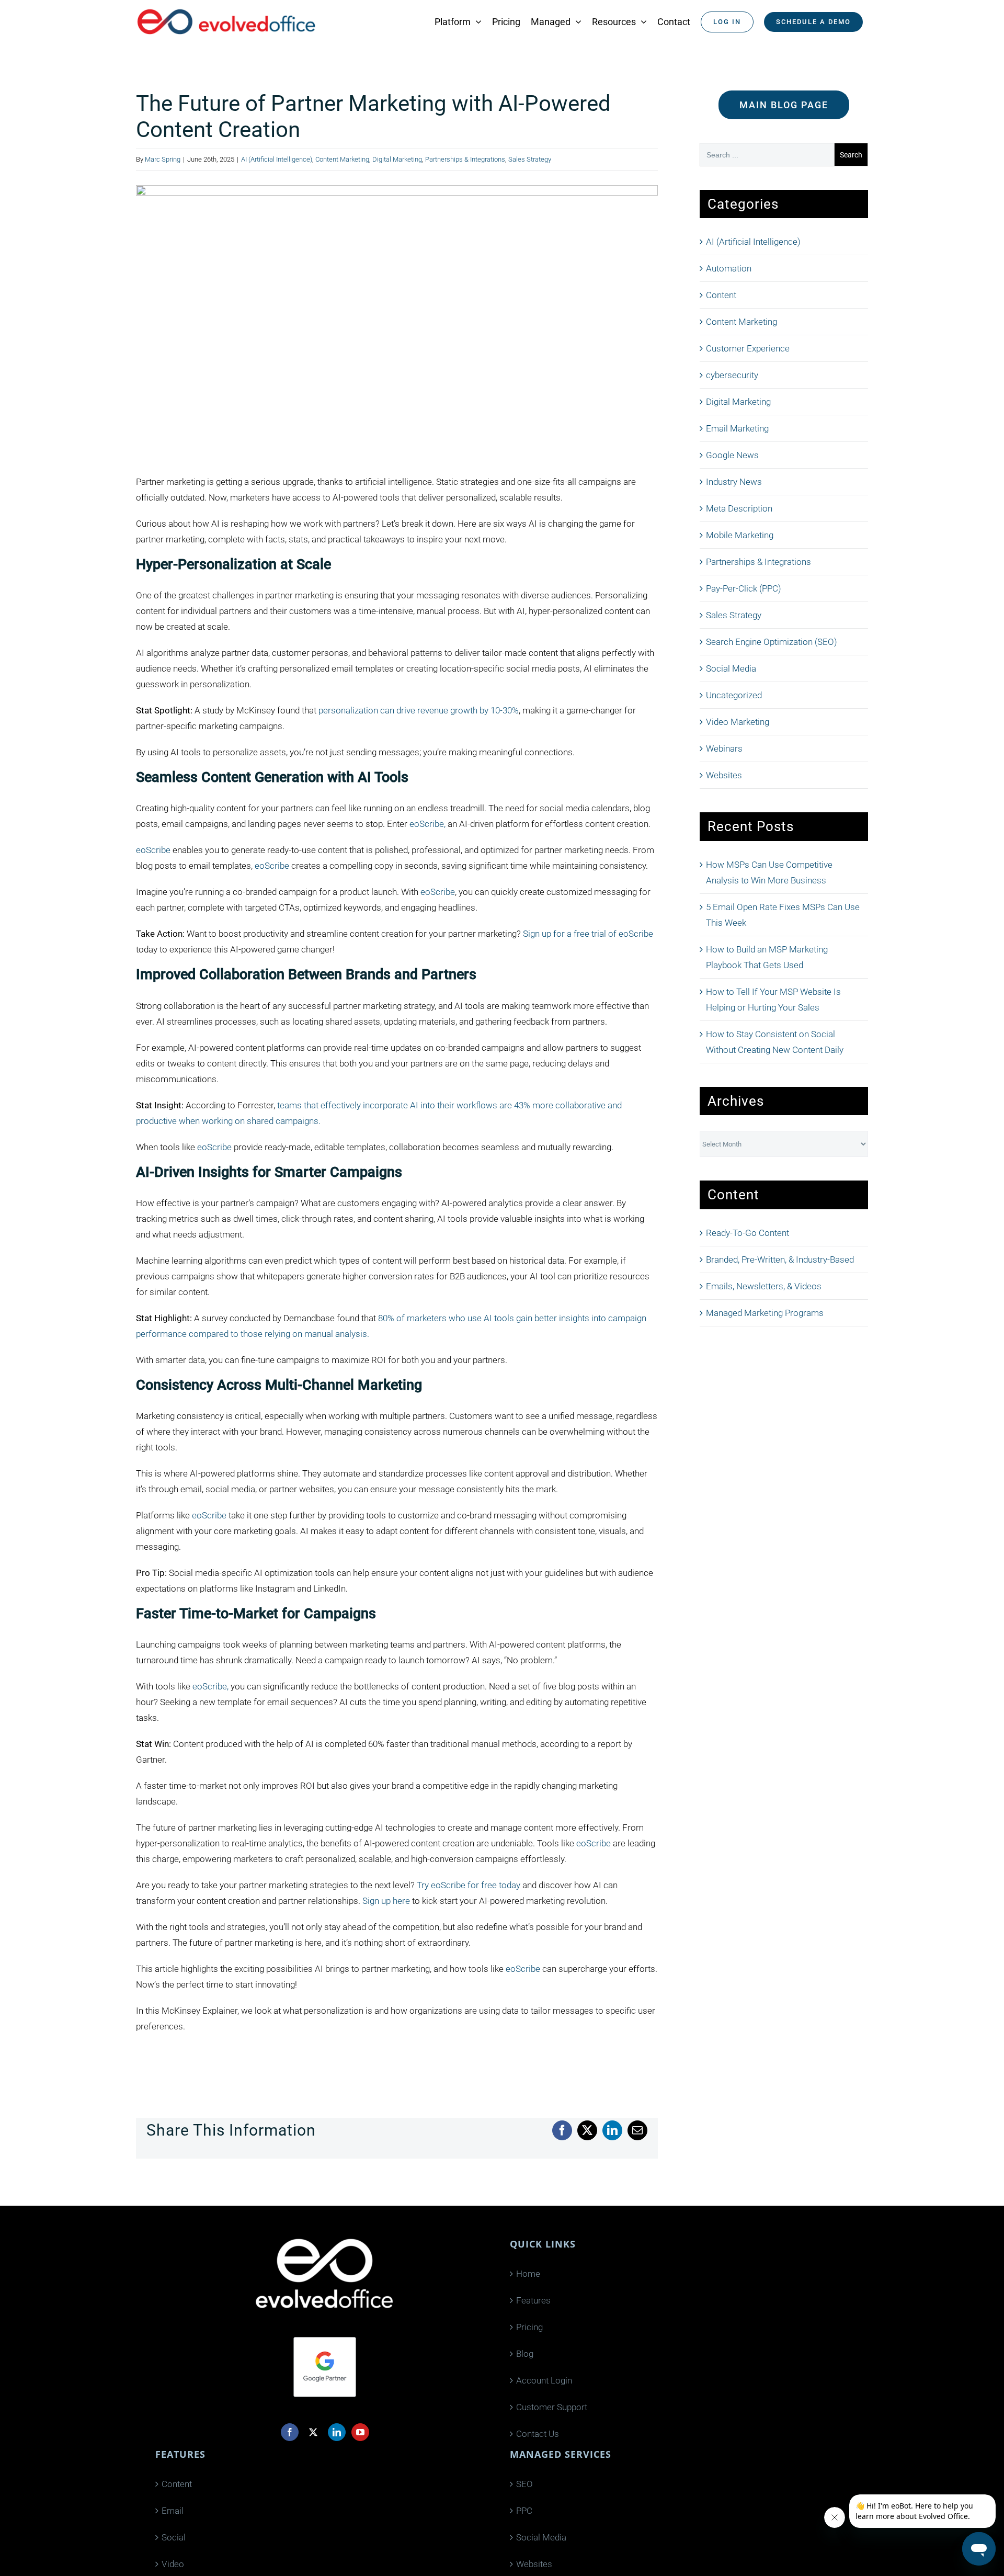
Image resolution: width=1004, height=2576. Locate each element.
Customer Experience (748, 348)
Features (533, 2300)
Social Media (731, 668)
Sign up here (386, 1901)
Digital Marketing (397, 159)
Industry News (734, 482)
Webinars (724, 748)
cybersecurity (732, 375)
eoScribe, (427, 824)
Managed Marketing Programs (765, 1313)
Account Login (544, 2380)
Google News (732, 455)
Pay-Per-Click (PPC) (744, 588)
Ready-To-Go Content (748, 1233)
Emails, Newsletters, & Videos (764, 1286)
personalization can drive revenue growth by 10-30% (419, 710)
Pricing (529, 2327)
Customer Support (552, 2407)
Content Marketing (342, 159)
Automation (729, 268)
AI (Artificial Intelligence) (277, 159)
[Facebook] (290, 2432)
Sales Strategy (530, 159)
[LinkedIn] (337, 2432)
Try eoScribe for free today (469, 1885)
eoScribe (153, 850)
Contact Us (538, 2434)
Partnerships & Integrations (465, 159)
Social (174, 2537)
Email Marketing (737, 428)
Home (528, 2274)
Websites (724, 775)
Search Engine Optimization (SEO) (772, 642)
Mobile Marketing (740, 535)
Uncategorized (734, 695)
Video (173, 2564)
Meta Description (739, 508)
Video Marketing (738, 722)
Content (721, 295)
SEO (524, 2484)
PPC (524, 2511)
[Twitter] (313, 2432)
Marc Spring (163, 159)
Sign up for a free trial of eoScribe (588, 934)
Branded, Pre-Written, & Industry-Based (780, 1259)
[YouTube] (360, 2432)
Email (173, 2511)
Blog (525, 2354)
